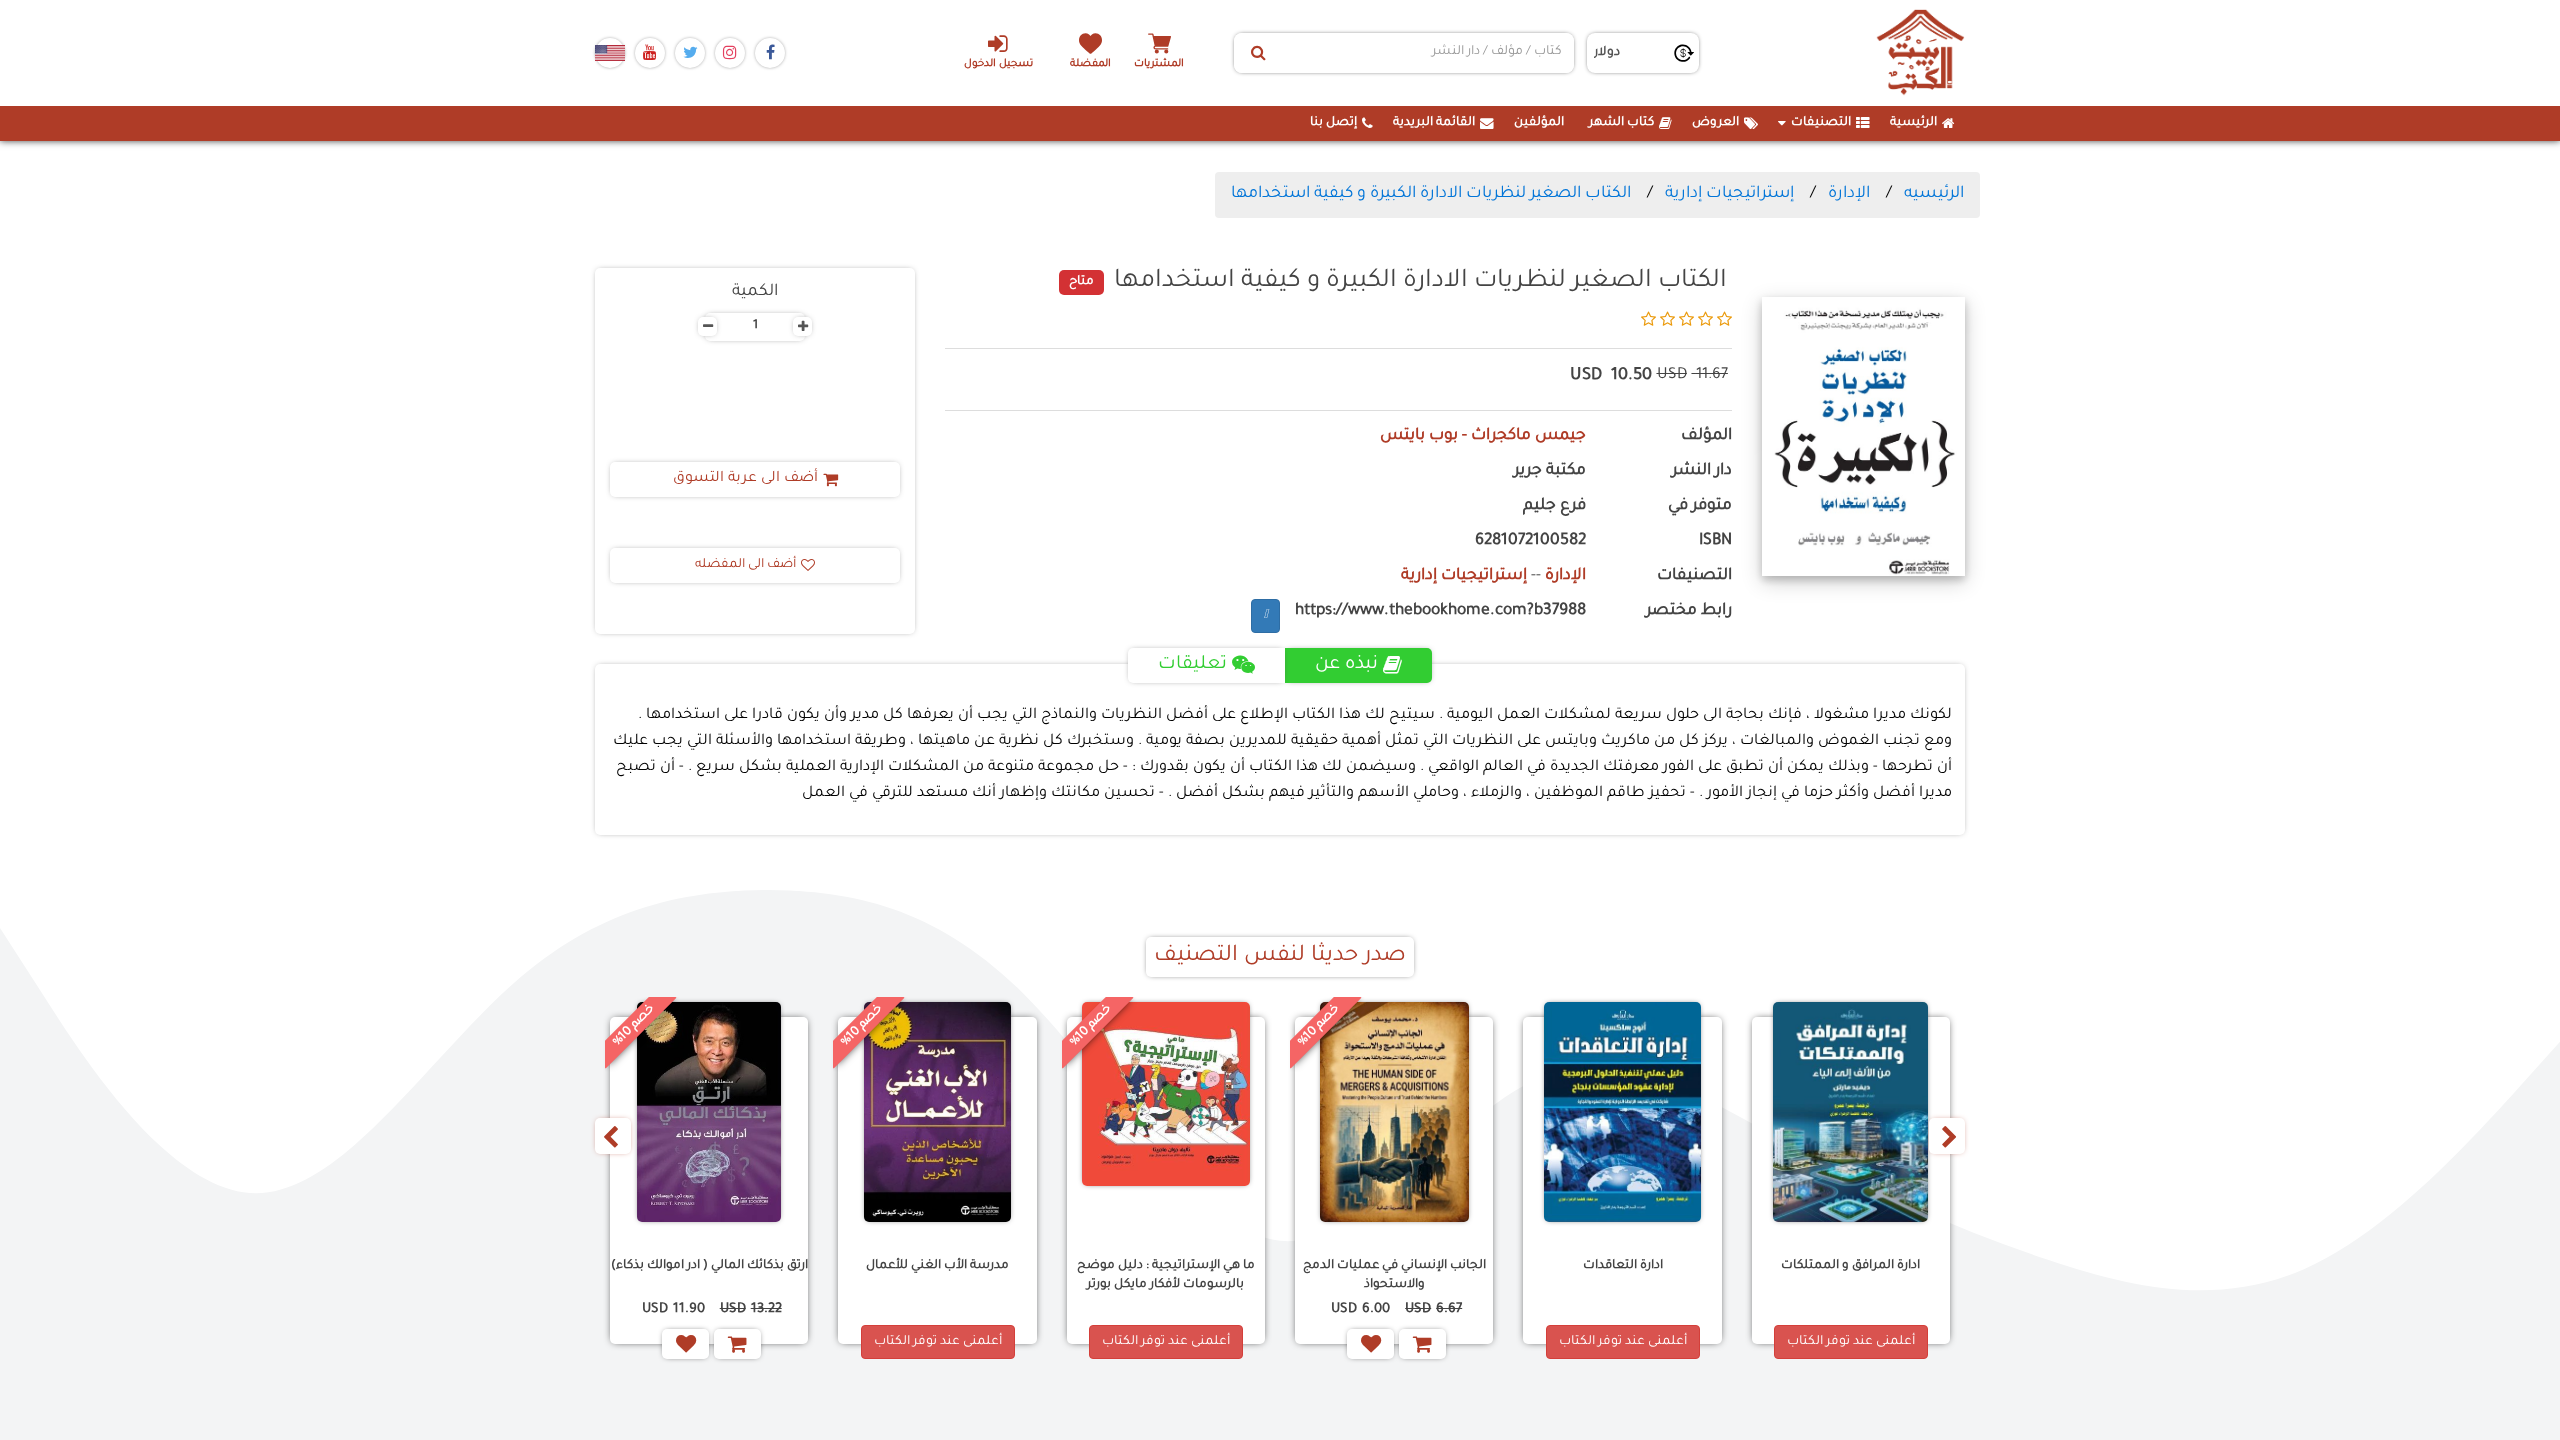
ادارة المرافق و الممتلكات (1850, 1266)
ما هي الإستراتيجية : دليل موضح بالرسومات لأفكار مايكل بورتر (1166, 1275)
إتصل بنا (1333, 123)
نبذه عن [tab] (1346, 665)
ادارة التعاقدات (1623, 1266)
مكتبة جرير (1550, 471)
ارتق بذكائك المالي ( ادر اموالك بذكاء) (709, 1266)
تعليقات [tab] (1192, 665)
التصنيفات (1821, 123)
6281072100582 (1530, 541)
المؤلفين (1539, 123)
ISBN (1715, 541)
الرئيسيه (1934, 194)
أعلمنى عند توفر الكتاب (1851, 1342)
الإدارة (1849, 194)
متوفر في (1700, 506)
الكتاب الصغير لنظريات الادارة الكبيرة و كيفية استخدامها (1431, 194)
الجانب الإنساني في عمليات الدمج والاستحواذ (1394, 1275)
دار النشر (1702, 471)
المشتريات (1159, 64)
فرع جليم (1554, 506)
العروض (1715, 123)
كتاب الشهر (1621, 123)
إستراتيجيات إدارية (1729, 194)
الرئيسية (1913, 123)
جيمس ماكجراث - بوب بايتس (1483, 436)
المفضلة (1090, 64)
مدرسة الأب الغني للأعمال (937, 1266)
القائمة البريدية (1434, 123)
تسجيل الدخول (998, 64)
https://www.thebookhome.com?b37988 (1440, 611)
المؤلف (1706, 436)
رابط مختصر (1689, 611)
